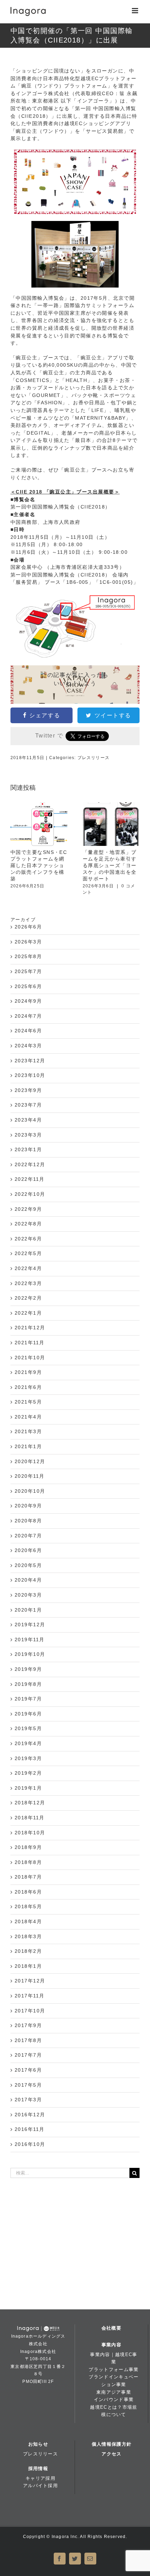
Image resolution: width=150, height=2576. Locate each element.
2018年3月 (28, 1936)
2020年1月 (28, 1610)
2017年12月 (30, 1981)
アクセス (111, 2454)
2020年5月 (28, 1565)
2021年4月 (28, 1417)
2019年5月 (28, 1728)
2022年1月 (28, 1313)
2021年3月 (28, 1431)
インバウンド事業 (114, 2399)
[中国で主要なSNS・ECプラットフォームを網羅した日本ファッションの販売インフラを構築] (39, 824)
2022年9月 (28, 1209)
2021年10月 (30, 1358)
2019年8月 (28, 1684)
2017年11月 (30, 1996)
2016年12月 (30, 2115)
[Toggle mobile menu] (136, 11)
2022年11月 (30, 1179)
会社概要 (111, 2328)
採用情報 (38, 2468)
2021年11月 (30, 1343)
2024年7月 (28, 1016)
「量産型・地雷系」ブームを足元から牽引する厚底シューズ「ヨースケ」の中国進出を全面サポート (110, 865)
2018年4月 (28, 1921)
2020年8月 (28, 1521)
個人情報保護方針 (112, 2444)
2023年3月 (28, 1135)
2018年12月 (30, 1803)
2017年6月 (28, 2070)
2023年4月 (28, 1120)
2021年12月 (30, 1328)
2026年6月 (28, 927)
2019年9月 (28, 1669)
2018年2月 (28, 1951)
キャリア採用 (40, 2478)
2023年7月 (28, 1105)
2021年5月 (28, 1402)
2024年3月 (28, 1046)
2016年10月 (30, 2144)
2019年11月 (30, 1639)
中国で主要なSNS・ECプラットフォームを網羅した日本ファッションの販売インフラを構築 (39, 865)
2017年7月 (28, 2055)
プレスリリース (93, 758)
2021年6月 (28, 1387)
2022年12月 (30, 1164)
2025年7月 (28, 971)
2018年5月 (28, 1906)
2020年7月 (28, 1536)
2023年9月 (28, 1090)
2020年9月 (28, 1506)
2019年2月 (28, 1773)
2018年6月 (28, 1892)
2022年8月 (28, 1224)
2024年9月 (28, 1001)
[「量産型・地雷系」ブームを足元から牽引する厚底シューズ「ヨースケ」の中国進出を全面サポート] (111, 824)
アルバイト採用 (40, 2486)
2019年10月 (30, 1654)
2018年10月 (30, 1833)
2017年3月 (28, 2100)
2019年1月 (28, 1788)
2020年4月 (28, 1580)
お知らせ (38, 2444)
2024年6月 (28, 1031)
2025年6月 (28, 986)
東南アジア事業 (114, 2392)
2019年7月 (28, 1699)
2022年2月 (28, 1298)
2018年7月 (28, 1877)
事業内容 (111, 2345)
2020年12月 (30, 1461)
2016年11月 (30, 2129)
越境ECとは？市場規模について (114, 2411)
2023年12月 (30, 1061)
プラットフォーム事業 (114, 2369)
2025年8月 (28, 956)
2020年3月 (28, 1595)
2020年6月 (28, 1550)
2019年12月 (30, 1625)
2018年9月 (28, 1847)
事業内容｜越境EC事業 (114, 2358)
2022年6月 (28, 1239)
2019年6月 (28, 1714)
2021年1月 (28, 1446)
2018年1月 (28, 1966)
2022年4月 (28, 1268)
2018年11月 (30, 1818)
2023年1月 (28, 1149)
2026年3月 (28, 942)
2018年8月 (28, 1862)
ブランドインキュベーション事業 (114, 2381)
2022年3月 (28, 1283)
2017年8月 (28, 2040)
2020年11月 (30, 1476)
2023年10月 (30, 1075)
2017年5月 (28, 2085)
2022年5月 (28, 1253)
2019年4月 (28, 1743)
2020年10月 (30, 1491)
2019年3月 (28, 1758)
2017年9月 (28, 2025)
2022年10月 (30, 1194)
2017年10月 (30, 2011)
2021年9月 (28, 1372)
